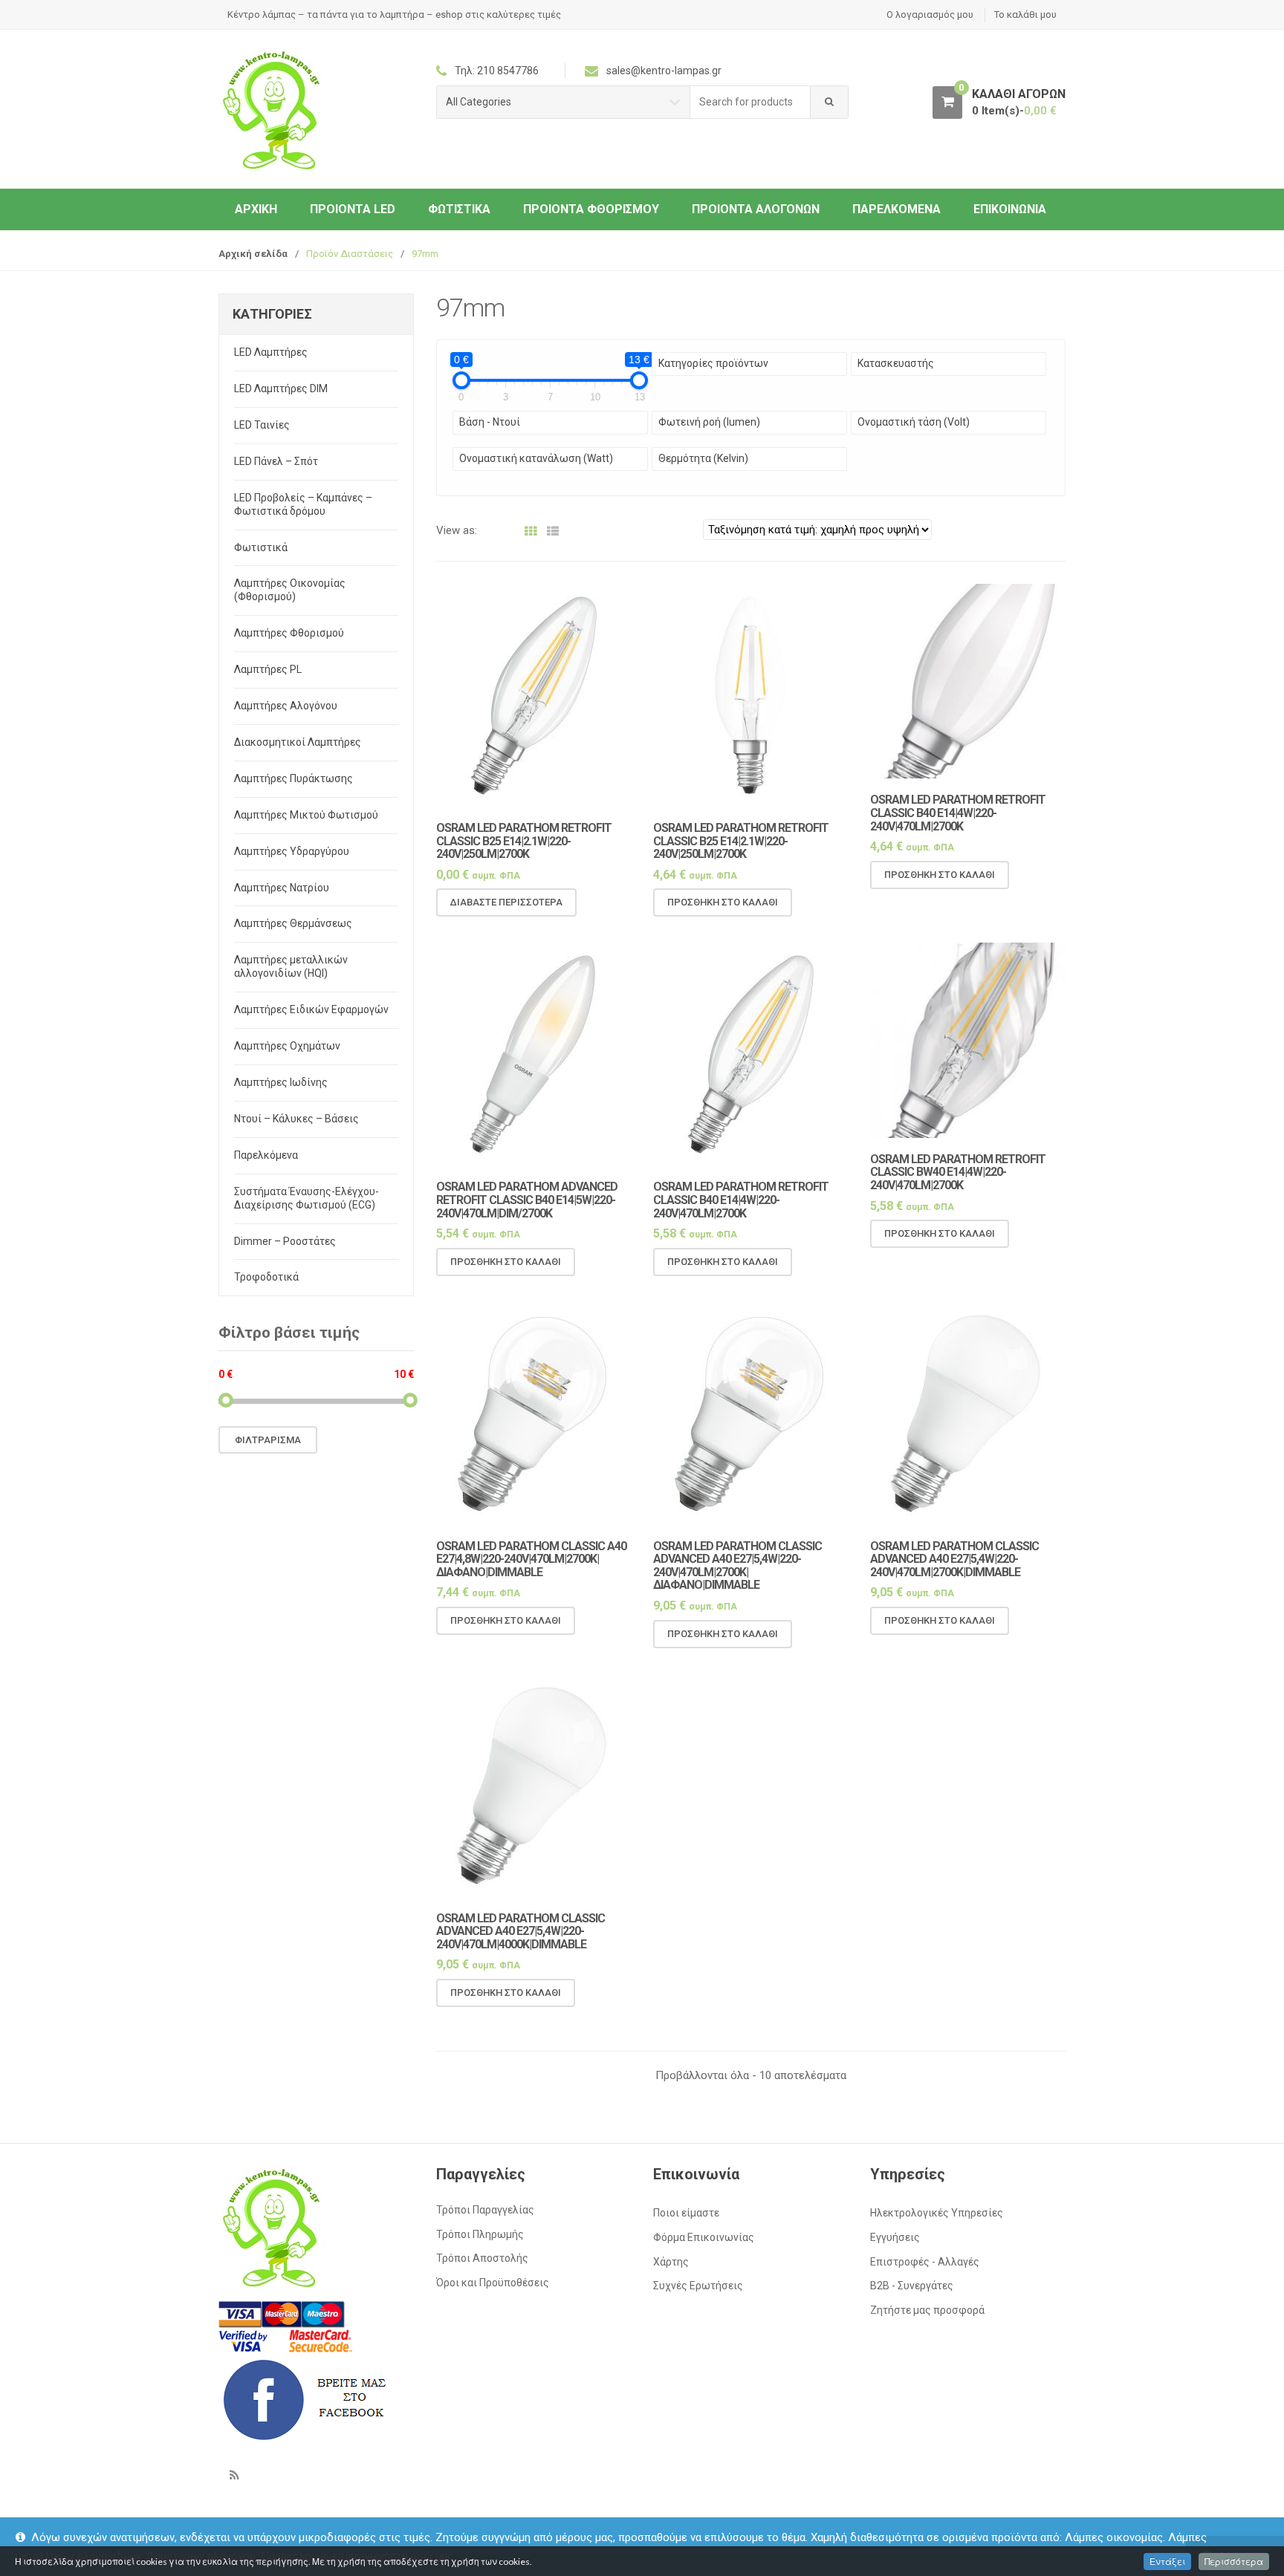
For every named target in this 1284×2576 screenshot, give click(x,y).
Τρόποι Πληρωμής (480, 2234)
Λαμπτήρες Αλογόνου (286, 706)
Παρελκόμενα (896, 209)
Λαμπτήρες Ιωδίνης (281, 1082)
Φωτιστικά (459, 209)
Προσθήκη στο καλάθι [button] (723, 902)
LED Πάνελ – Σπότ (276, 461)
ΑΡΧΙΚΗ (256, 209)
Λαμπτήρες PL (268, 669)
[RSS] (234, 2475)
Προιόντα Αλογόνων (756, 209)
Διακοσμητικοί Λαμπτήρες (298, 742)
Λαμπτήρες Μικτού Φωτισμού (306, 815)
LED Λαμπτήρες (271, 352)
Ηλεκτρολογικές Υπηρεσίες (937, 2213)
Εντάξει (1167, 2562)
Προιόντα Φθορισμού (591, 209)
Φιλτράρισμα (268, 1440)
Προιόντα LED (353, 209)
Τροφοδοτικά (266, 1277)
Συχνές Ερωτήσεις (698, 2286)
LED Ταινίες (262, 425)
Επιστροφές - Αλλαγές (925, 2262)
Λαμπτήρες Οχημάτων (287, 1046)
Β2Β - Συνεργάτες (912, 2286)
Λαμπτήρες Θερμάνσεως (293, 923)
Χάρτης (671, 2262)
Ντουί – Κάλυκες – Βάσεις (296, 1119)
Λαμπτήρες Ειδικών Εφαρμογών (311, 1009)
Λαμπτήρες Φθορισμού (289, 633)
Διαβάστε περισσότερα (506, 902)
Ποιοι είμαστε (686, 2213)
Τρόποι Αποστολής (482, 2258)
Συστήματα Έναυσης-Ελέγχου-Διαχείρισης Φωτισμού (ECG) (307, 1198)
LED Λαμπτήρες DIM (281, 388)
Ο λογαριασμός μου (930, 14)
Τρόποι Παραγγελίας (485, 2210)
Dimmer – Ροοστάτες (285, 1241)
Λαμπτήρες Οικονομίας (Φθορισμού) (290, 590)
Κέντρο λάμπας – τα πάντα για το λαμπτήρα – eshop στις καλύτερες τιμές (394, 14)
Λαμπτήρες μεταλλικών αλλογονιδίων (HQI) (291, 966)
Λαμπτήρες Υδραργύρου (292, 851)
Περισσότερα (1234, 2562)
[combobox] (750, 102)
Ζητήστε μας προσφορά (927, 2310)
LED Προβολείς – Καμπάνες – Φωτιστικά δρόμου (303, 504)
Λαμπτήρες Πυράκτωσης (294, 778)
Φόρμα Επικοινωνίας (704, 2237)
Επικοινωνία (1010, 209)
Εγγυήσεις (895, 2237)
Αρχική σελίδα (253, 254)
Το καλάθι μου (1025, 14)
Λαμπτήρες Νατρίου (282, 888)
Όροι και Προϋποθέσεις (493, 2283)
